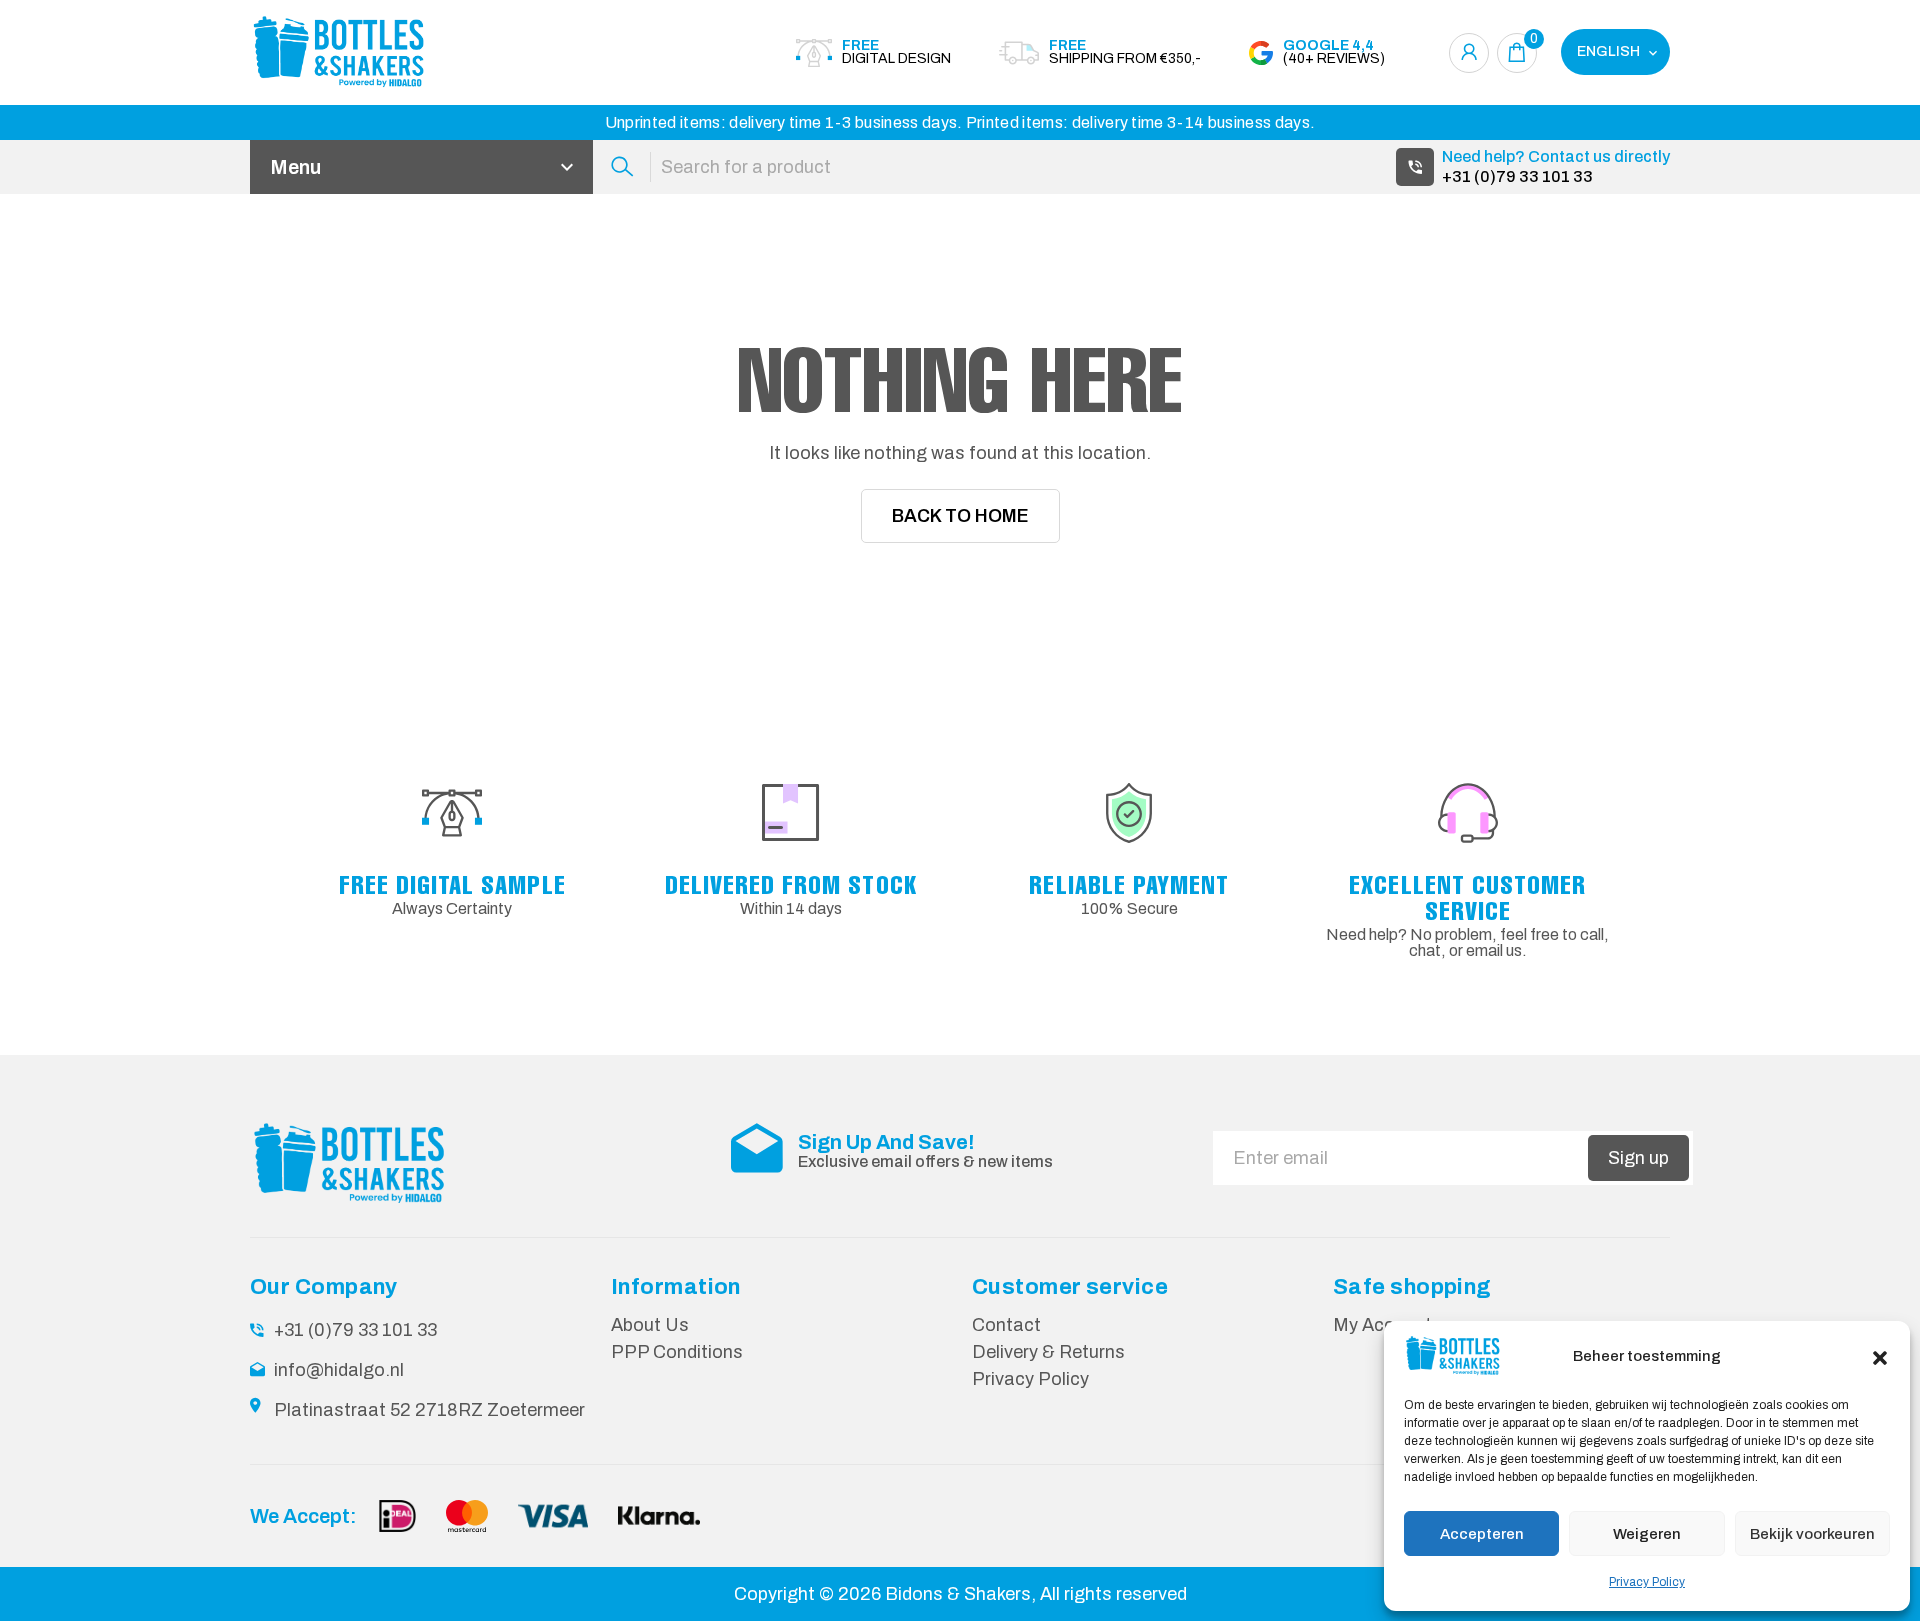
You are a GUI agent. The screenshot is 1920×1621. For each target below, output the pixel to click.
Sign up (1638, 1158)
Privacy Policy (1647, 1582)
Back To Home (960, 516)
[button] (1880, 1356)
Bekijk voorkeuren (1812, 1534)
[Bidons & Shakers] (360, 52)
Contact (1006, 1325)
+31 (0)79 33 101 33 (1517, 176)
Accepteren (1482, 1534)
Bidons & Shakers (958, 1594)
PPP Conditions (677, 1352)
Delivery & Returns (1048, 1352)
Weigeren (1647, 1534)
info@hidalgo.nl (339, 1370)
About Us (650, 1325)
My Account (1382, 1325)
